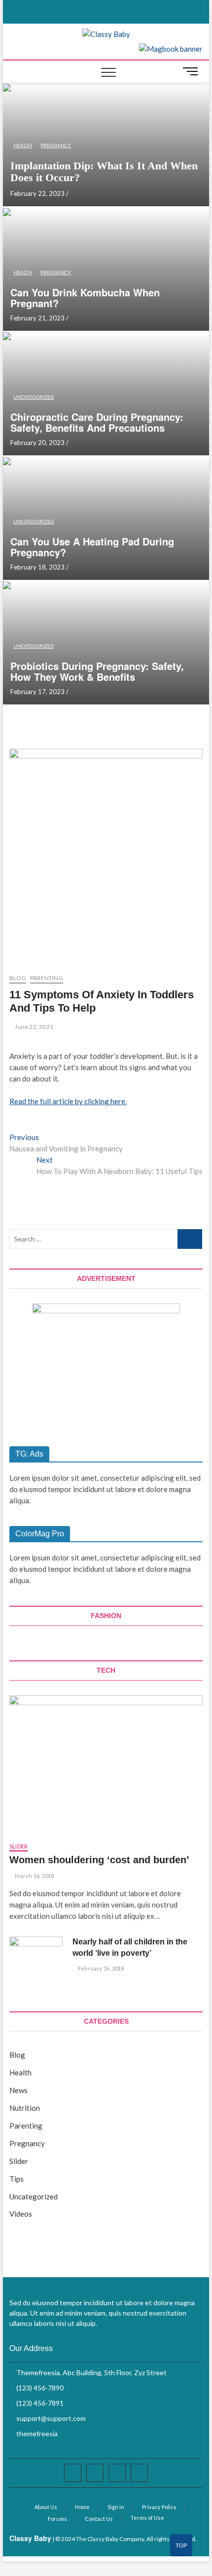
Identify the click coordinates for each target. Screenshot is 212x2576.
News (18, 2090)
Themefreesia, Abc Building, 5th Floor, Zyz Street (91, 2372)
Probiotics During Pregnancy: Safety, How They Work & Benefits (97, 671)
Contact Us (99, 2519)
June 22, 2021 (34, 1027)
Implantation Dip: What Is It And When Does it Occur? (104, 172)
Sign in (116, 2507)
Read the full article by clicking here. (68, 1101)
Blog (18, 978)
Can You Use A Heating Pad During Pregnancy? (92, 547)
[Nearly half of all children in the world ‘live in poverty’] (36, 1955)
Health (23, 145)
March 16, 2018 (34, 1876)
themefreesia (36, 2433)
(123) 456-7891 (39, 2403)
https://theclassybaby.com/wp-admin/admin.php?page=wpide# (181, 2549)
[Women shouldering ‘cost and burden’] (106, 1764)
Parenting (47, 978)
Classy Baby (30, 2538)
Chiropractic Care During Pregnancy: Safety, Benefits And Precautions (97, 422)
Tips (17, 2179)
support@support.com (50, 2418)
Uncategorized (34, 397)
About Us (46, 2507)
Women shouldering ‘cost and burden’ (99, 1860)
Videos (21, 2214)
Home (82, 2507)
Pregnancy (56, 145)
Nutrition (25, 2108)
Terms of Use (147, 2518)
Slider (18, 1846)
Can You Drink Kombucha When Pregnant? (85, 298)
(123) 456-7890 (39, 2388)
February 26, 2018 (101, 1968)
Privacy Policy (159, 2507)
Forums (57, 2519)
